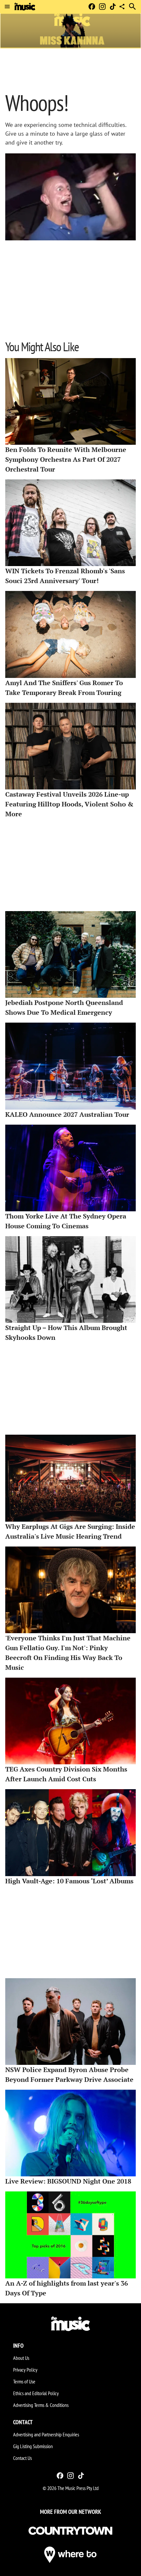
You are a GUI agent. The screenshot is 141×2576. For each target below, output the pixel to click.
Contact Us (22, 2458)
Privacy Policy (25, 2370)
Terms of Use (24, 2381)
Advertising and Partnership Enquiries (46, 2434)
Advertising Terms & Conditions (41, 2405)
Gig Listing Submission (33, 2446)
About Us (21, 2358)
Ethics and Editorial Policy (36, 2393)
